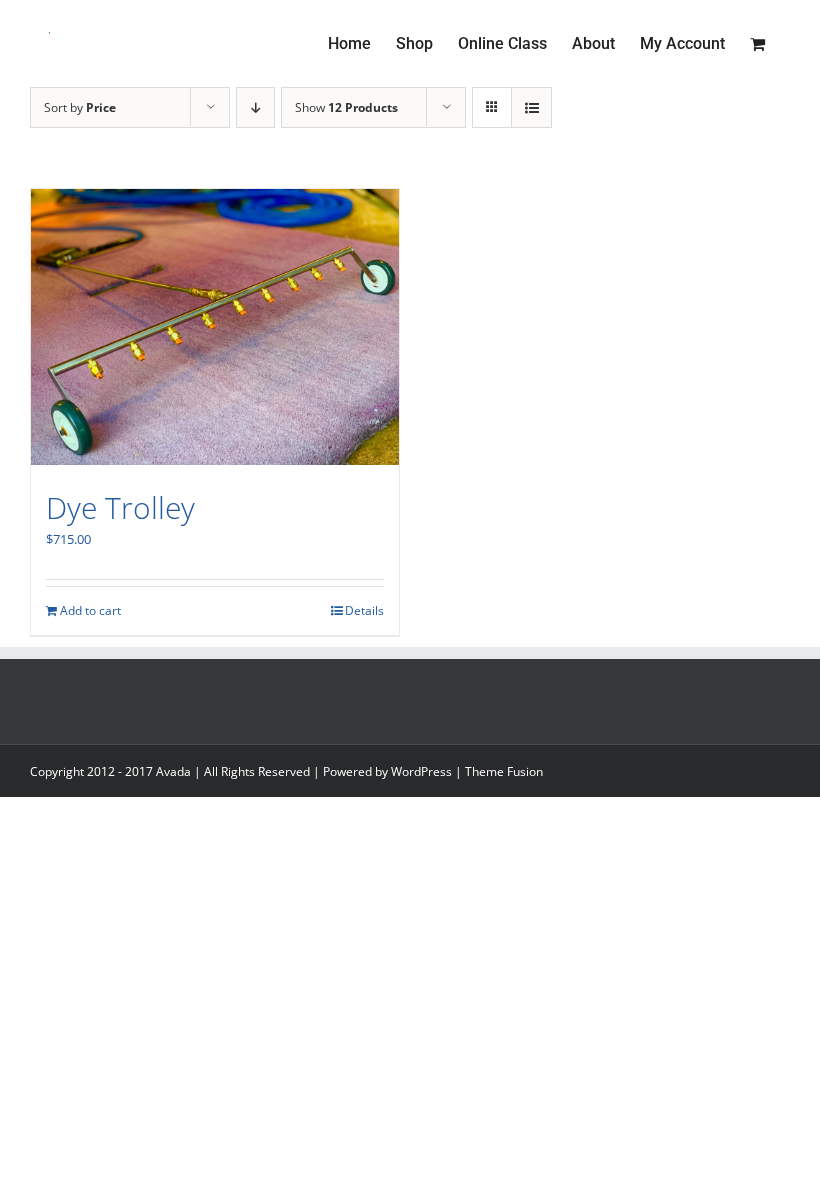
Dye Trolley (120, 507)
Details (364, 610)
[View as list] (531, 107)
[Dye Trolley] (215, 327)
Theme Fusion (504, 771)
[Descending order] (255, 107)
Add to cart (90, 610)
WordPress (421, 771)
